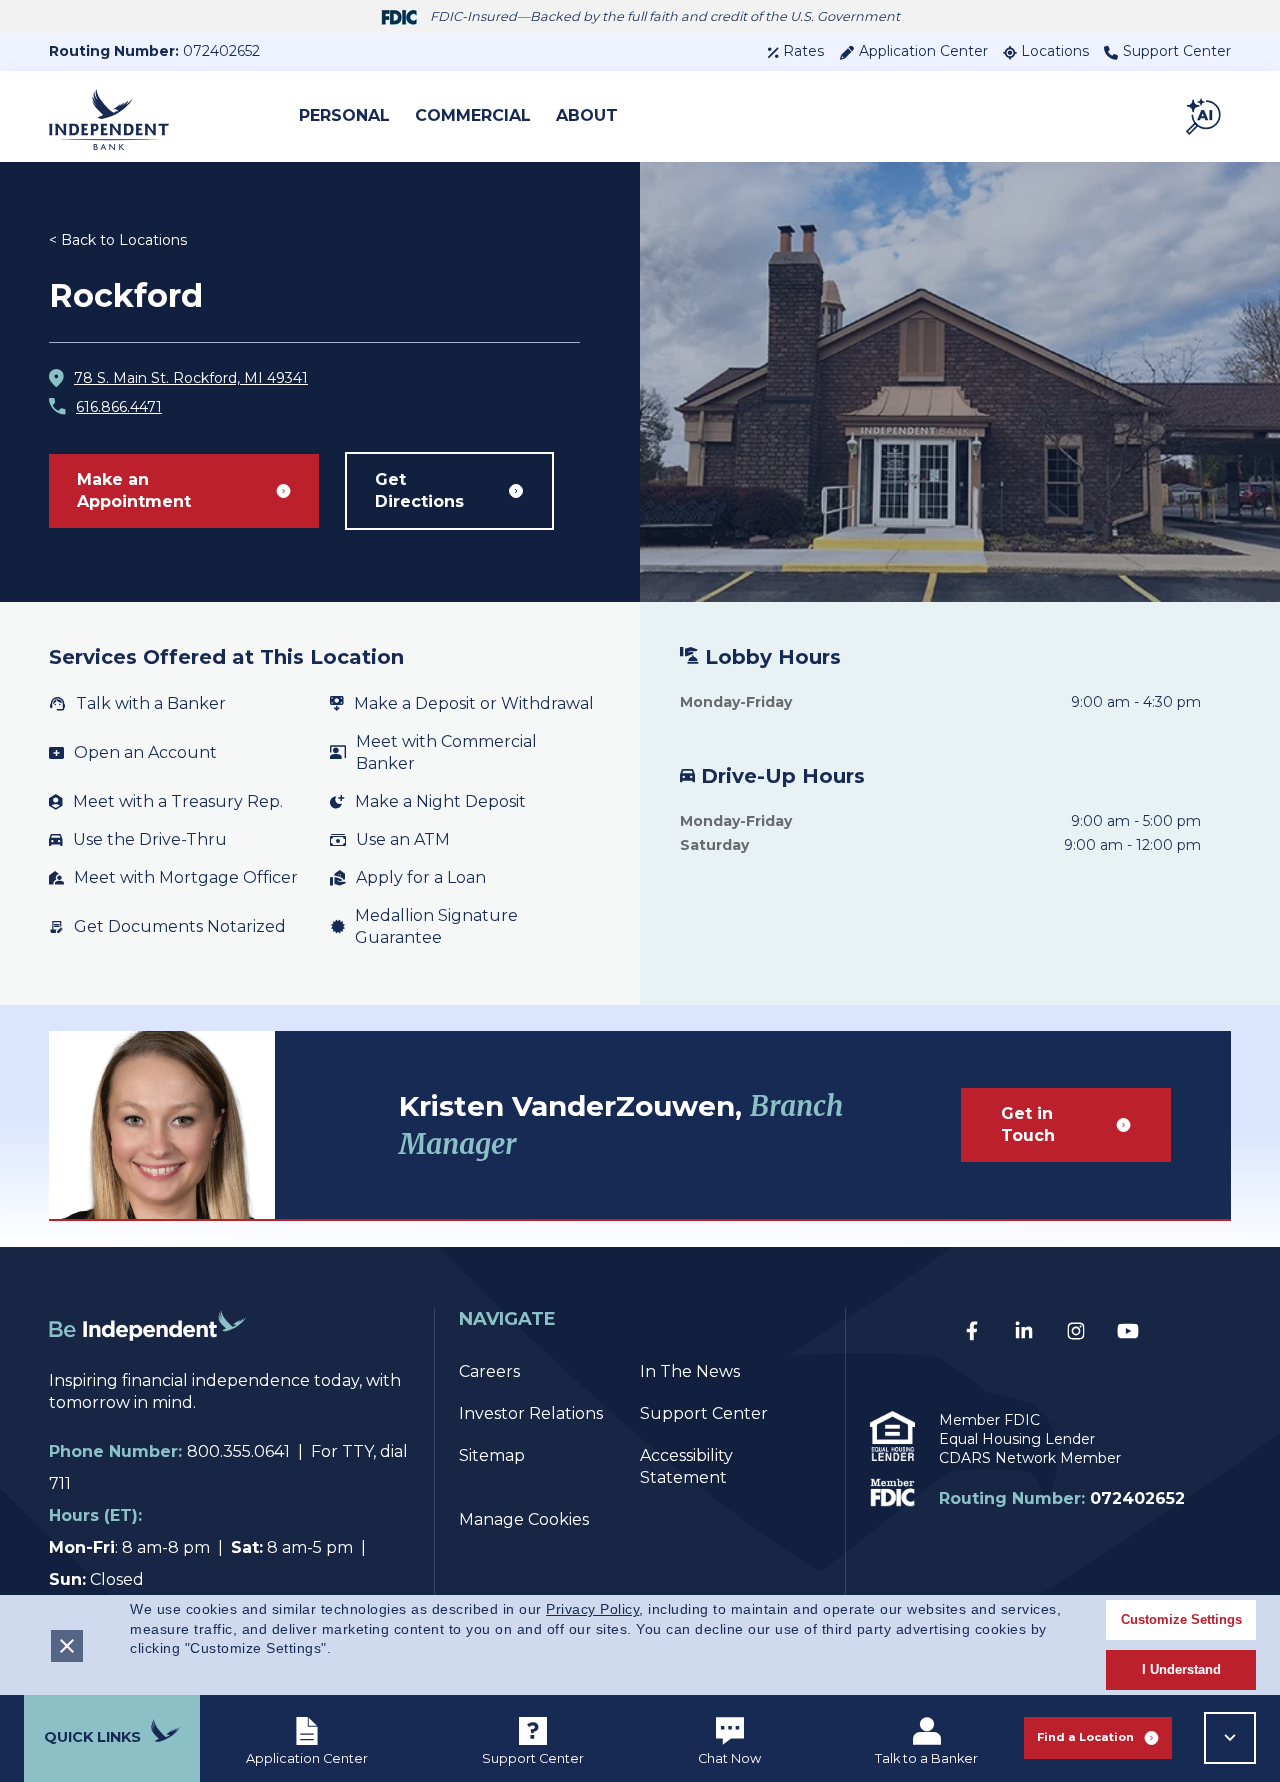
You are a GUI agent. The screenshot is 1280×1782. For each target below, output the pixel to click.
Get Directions (419, 490)
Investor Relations (531, 1413)
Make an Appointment (134, 490)
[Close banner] (67, 1646)
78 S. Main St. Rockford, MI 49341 (191, 378)
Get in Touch (1028, 1124)
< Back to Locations (118, 240)
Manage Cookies (524, 1519)
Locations (1055, 51)
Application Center (923, 51)
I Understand (1181, 1669)
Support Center (1177, 51)
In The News (690, 1371)
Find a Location (1085, 1737)
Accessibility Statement (686, 1466)
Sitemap (492, 1455)
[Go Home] (148, 1358)
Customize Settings (1181, 1619)
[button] (1205, 116)
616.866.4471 (119, 407)
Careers (489, 1371)
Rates (803, 51)
